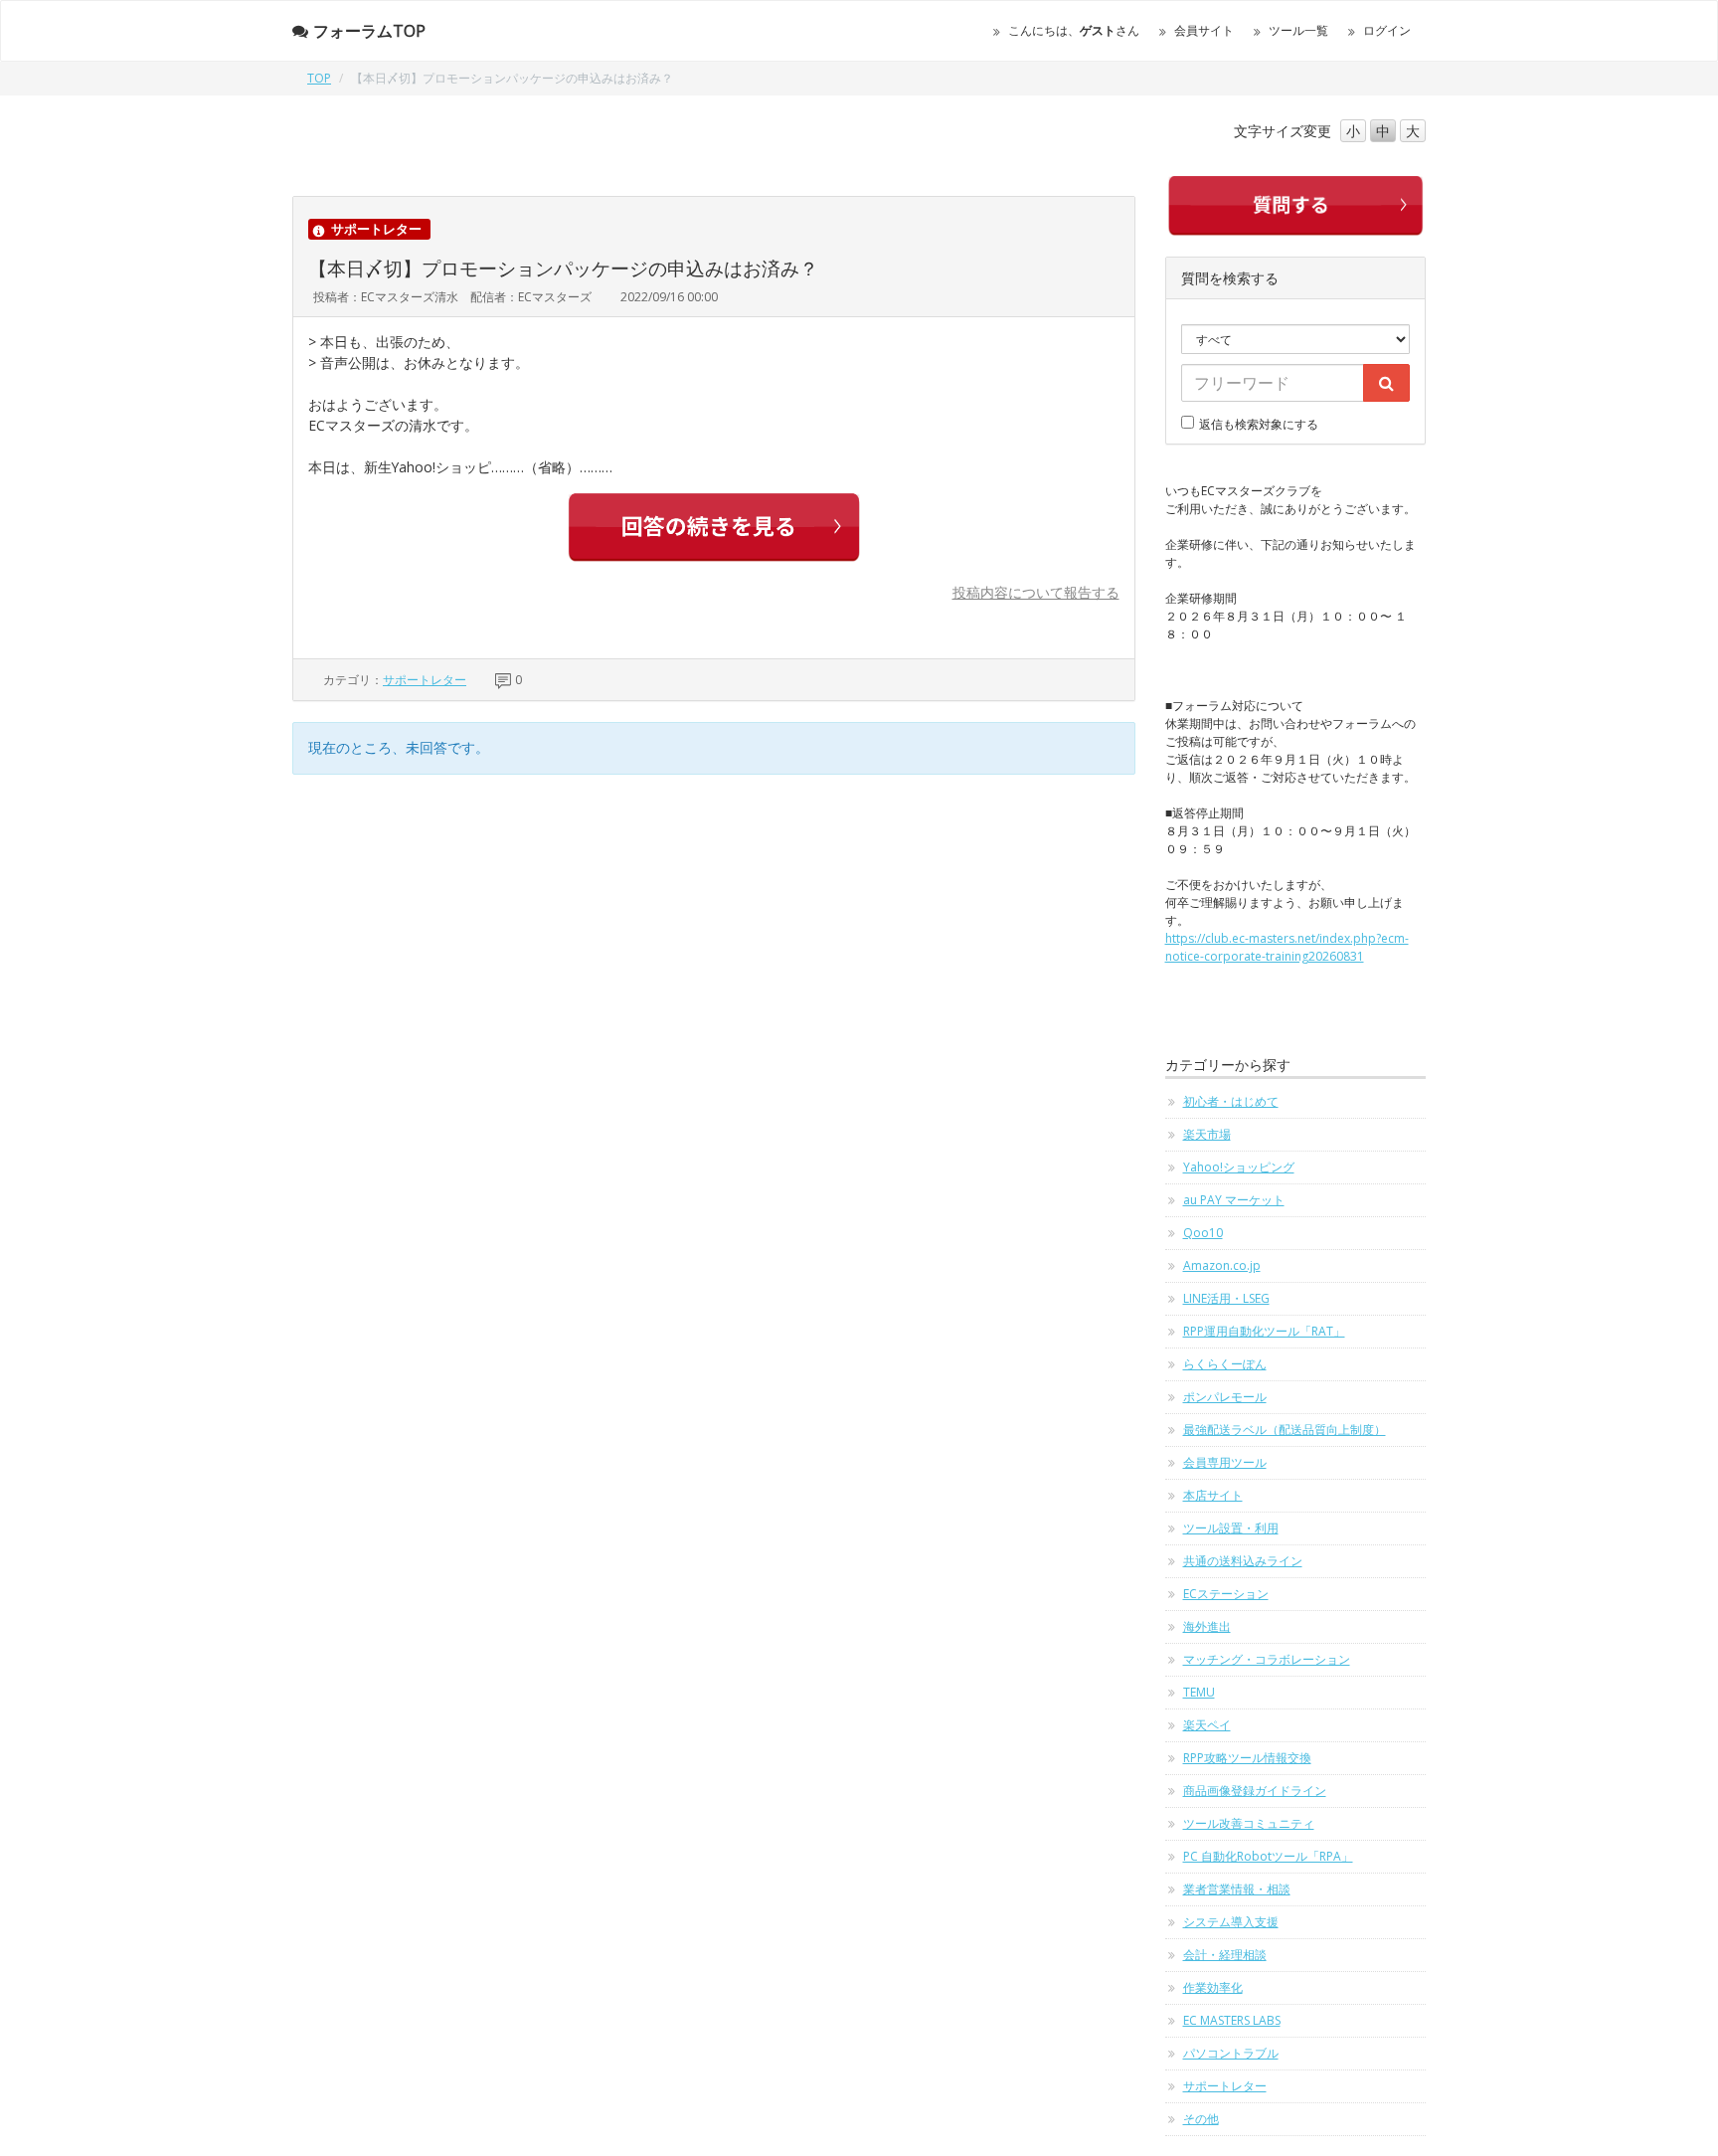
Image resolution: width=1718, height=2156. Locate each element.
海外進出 (1207, 1626)
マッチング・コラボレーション (1267, 1659)
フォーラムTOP (369, 31)
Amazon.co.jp (1222, 1265)
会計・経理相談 (1225, 1955)
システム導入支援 (1231, 1922)
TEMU (1199, 1692)
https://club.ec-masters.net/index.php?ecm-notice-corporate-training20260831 (1287, 947)
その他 (1201, 2119)
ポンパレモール (1225, 1397)
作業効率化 (1213, 1987)
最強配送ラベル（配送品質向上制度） (1285, 1430)
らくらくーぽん (1225, 1364)
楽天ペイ (1207, 1725)
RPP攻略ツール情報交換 (1247, 1758)
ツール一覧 (1298, 30)
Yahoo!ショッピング (1239, 1167)
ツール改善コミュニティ (1249, 1823)
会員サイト (1204, 30)
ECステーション (1226, 1594)
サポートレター (425, 680)
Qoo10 (1203, 1233)
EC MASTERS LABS (1232, 2020)
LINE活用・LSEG (1226, 1298)
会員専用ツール (1225, 1462)
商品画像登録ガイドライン (1255, 1791)
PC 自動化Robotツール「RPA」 (1268, 1856)
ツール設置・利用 (1231, 1528)
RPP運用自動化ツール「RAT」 (1264, 1331)
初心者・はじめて (1231, 1101)
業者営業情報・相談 (1237, 1889)
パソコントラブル (1231, 2053)
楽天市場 (1207, 1134)
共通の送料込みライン (1243, 1561)
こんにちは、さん (1074, 30)
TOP (319, 78)
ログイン (1387, 30)
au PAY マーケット (1234, 1200)
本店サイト (1213, 1495)
